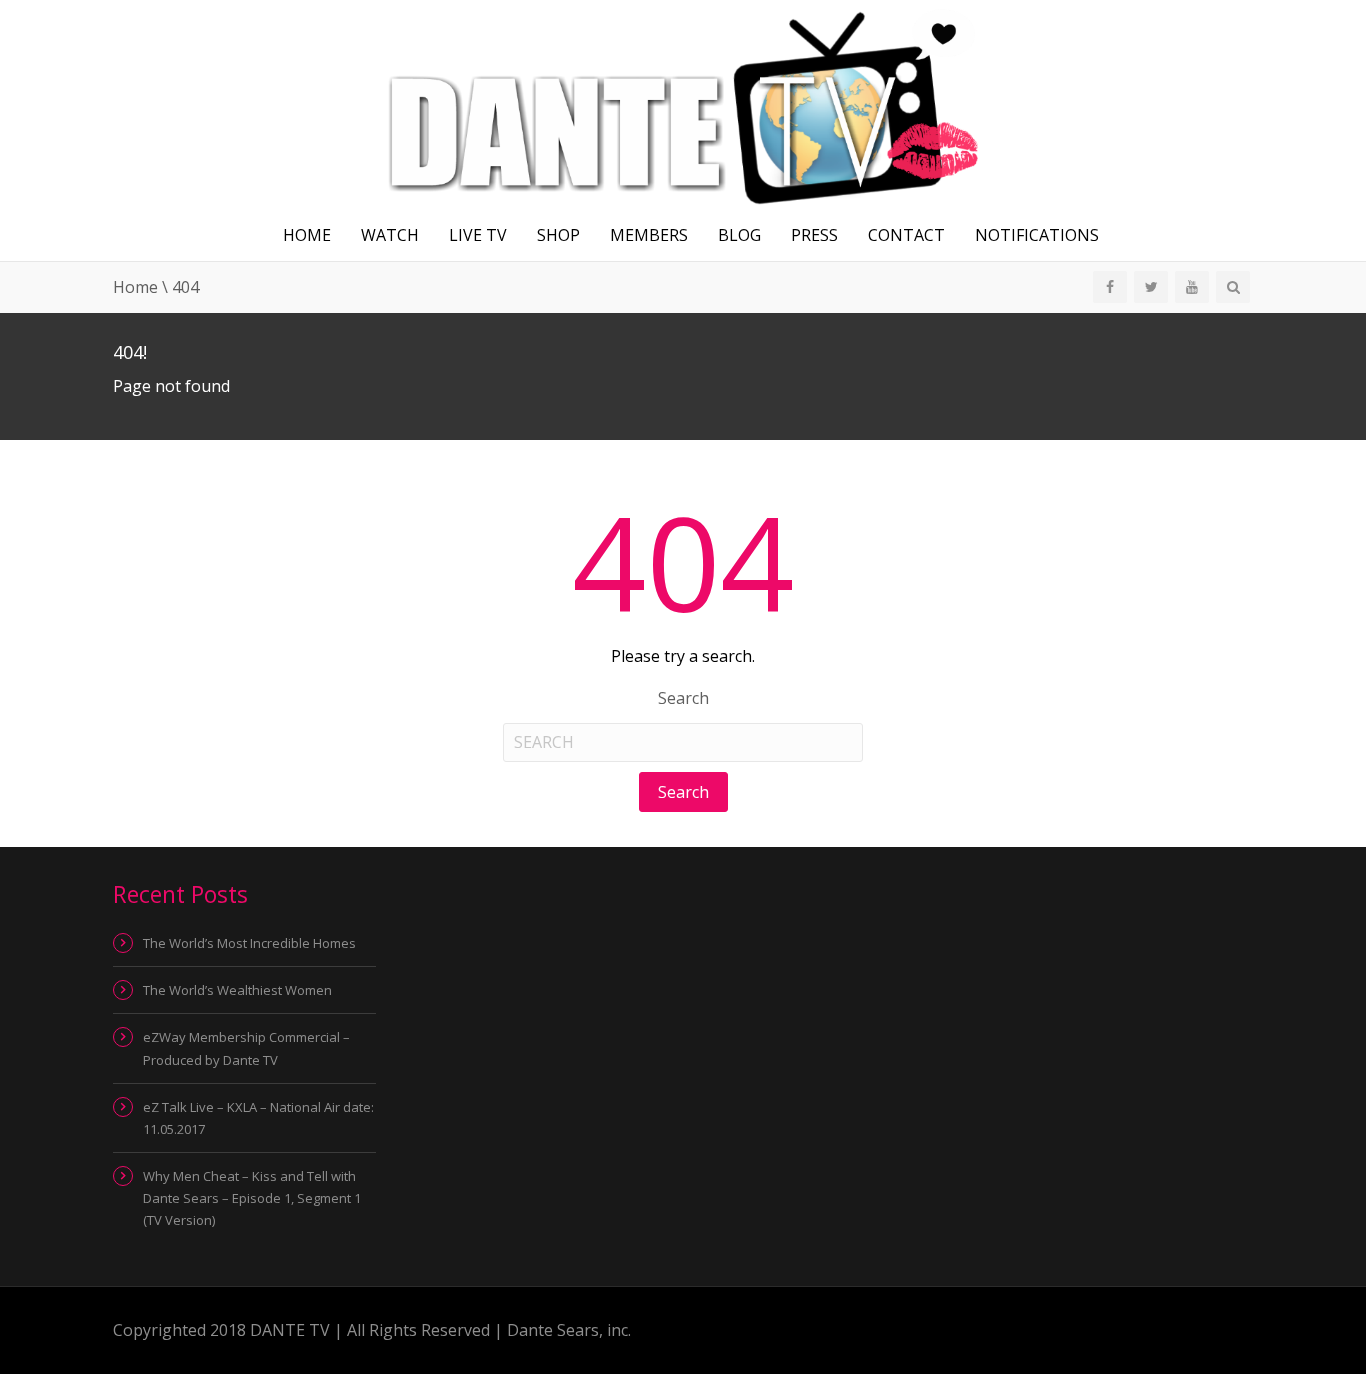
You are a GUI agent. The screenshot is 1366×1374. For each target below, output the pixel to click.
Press (814, 235)
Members (649, 235)
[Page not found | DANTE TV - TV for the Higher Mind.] (683, 103)
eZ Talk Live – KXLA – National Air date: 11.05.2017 (258, 1118)
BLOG (739, 235)
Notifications (1037, 235)
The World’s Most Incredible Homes (249, 943)
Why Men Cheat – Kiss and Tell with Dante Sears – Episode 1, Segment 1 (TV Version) (252, 1198)
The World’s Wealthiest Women (237, 990)
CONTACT (906, 235)
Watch (390, 235)
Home (307, 235)
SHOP (558, 235)
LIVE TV (478, 235)
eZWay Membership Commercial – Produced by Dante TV (246, 1048)
